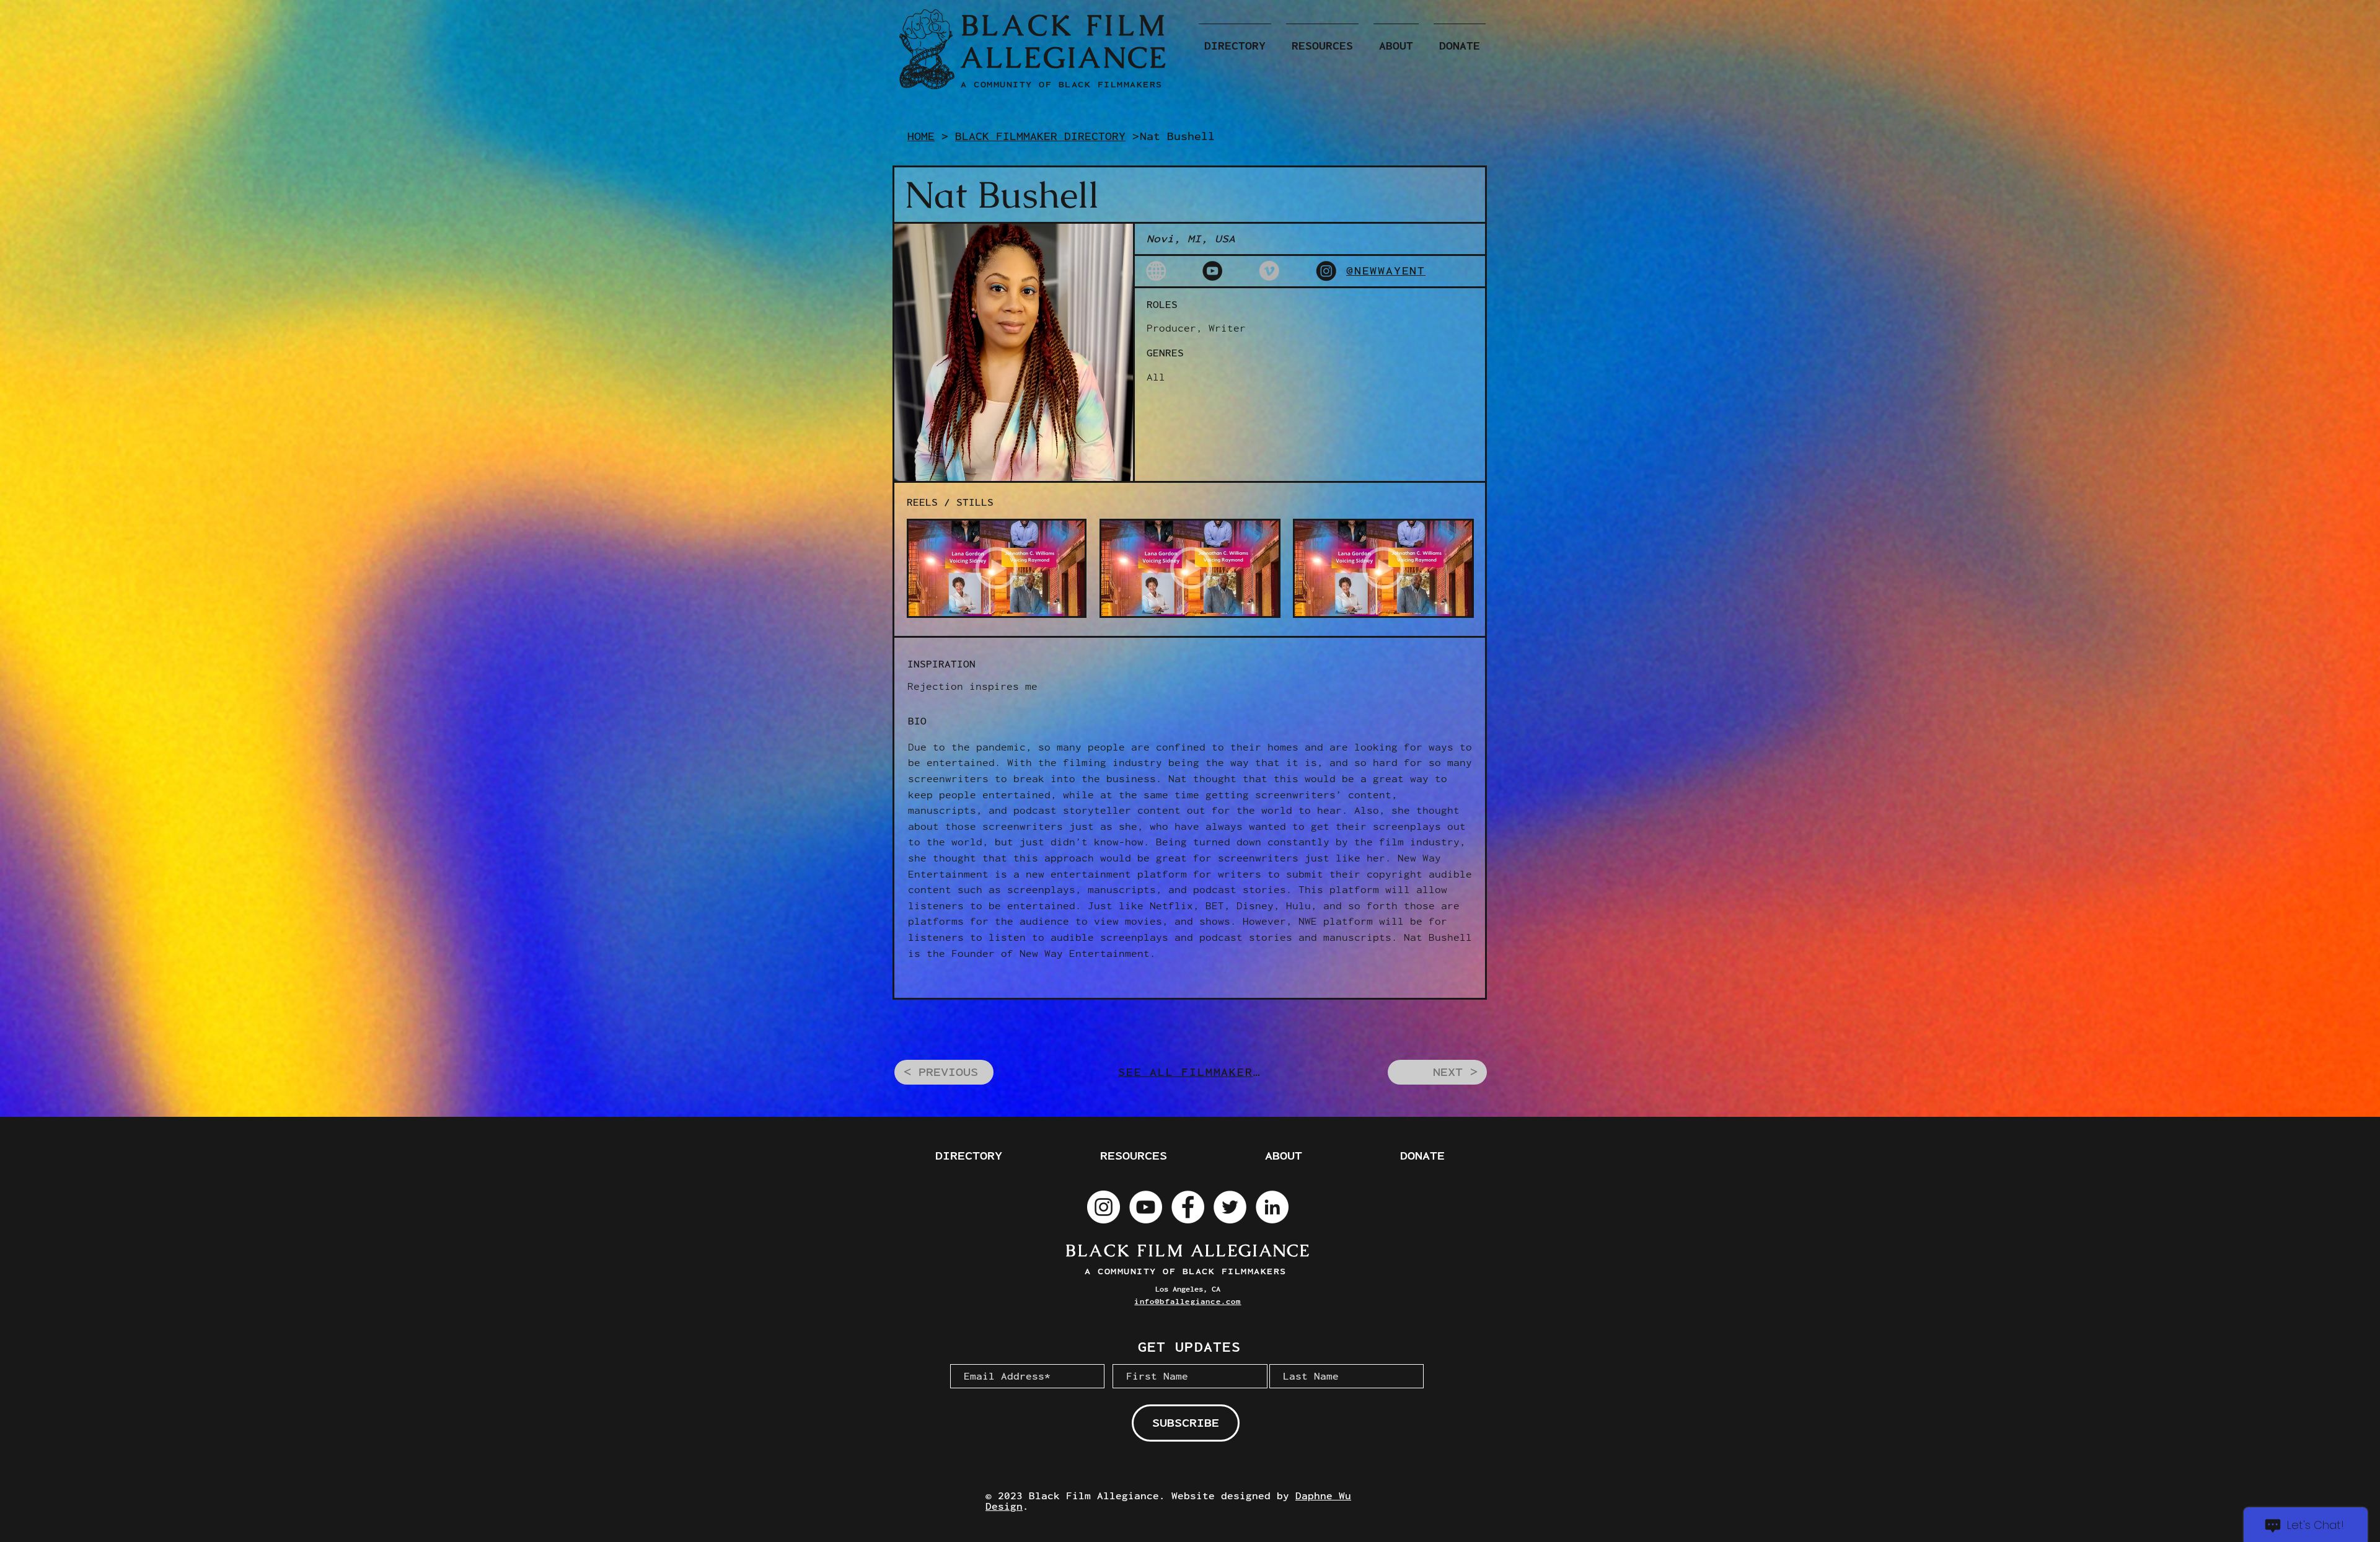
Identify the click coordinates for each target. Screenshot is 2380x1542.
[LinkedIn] (1272, 1207)
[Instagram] (1104, 1207)
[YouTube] (1146, 1207)
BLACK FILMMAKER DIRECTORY (1040, 136)
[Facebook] (1188, 1207)
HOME (921, 136)
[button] (1235, 40)
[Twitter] (1230, 1207)
